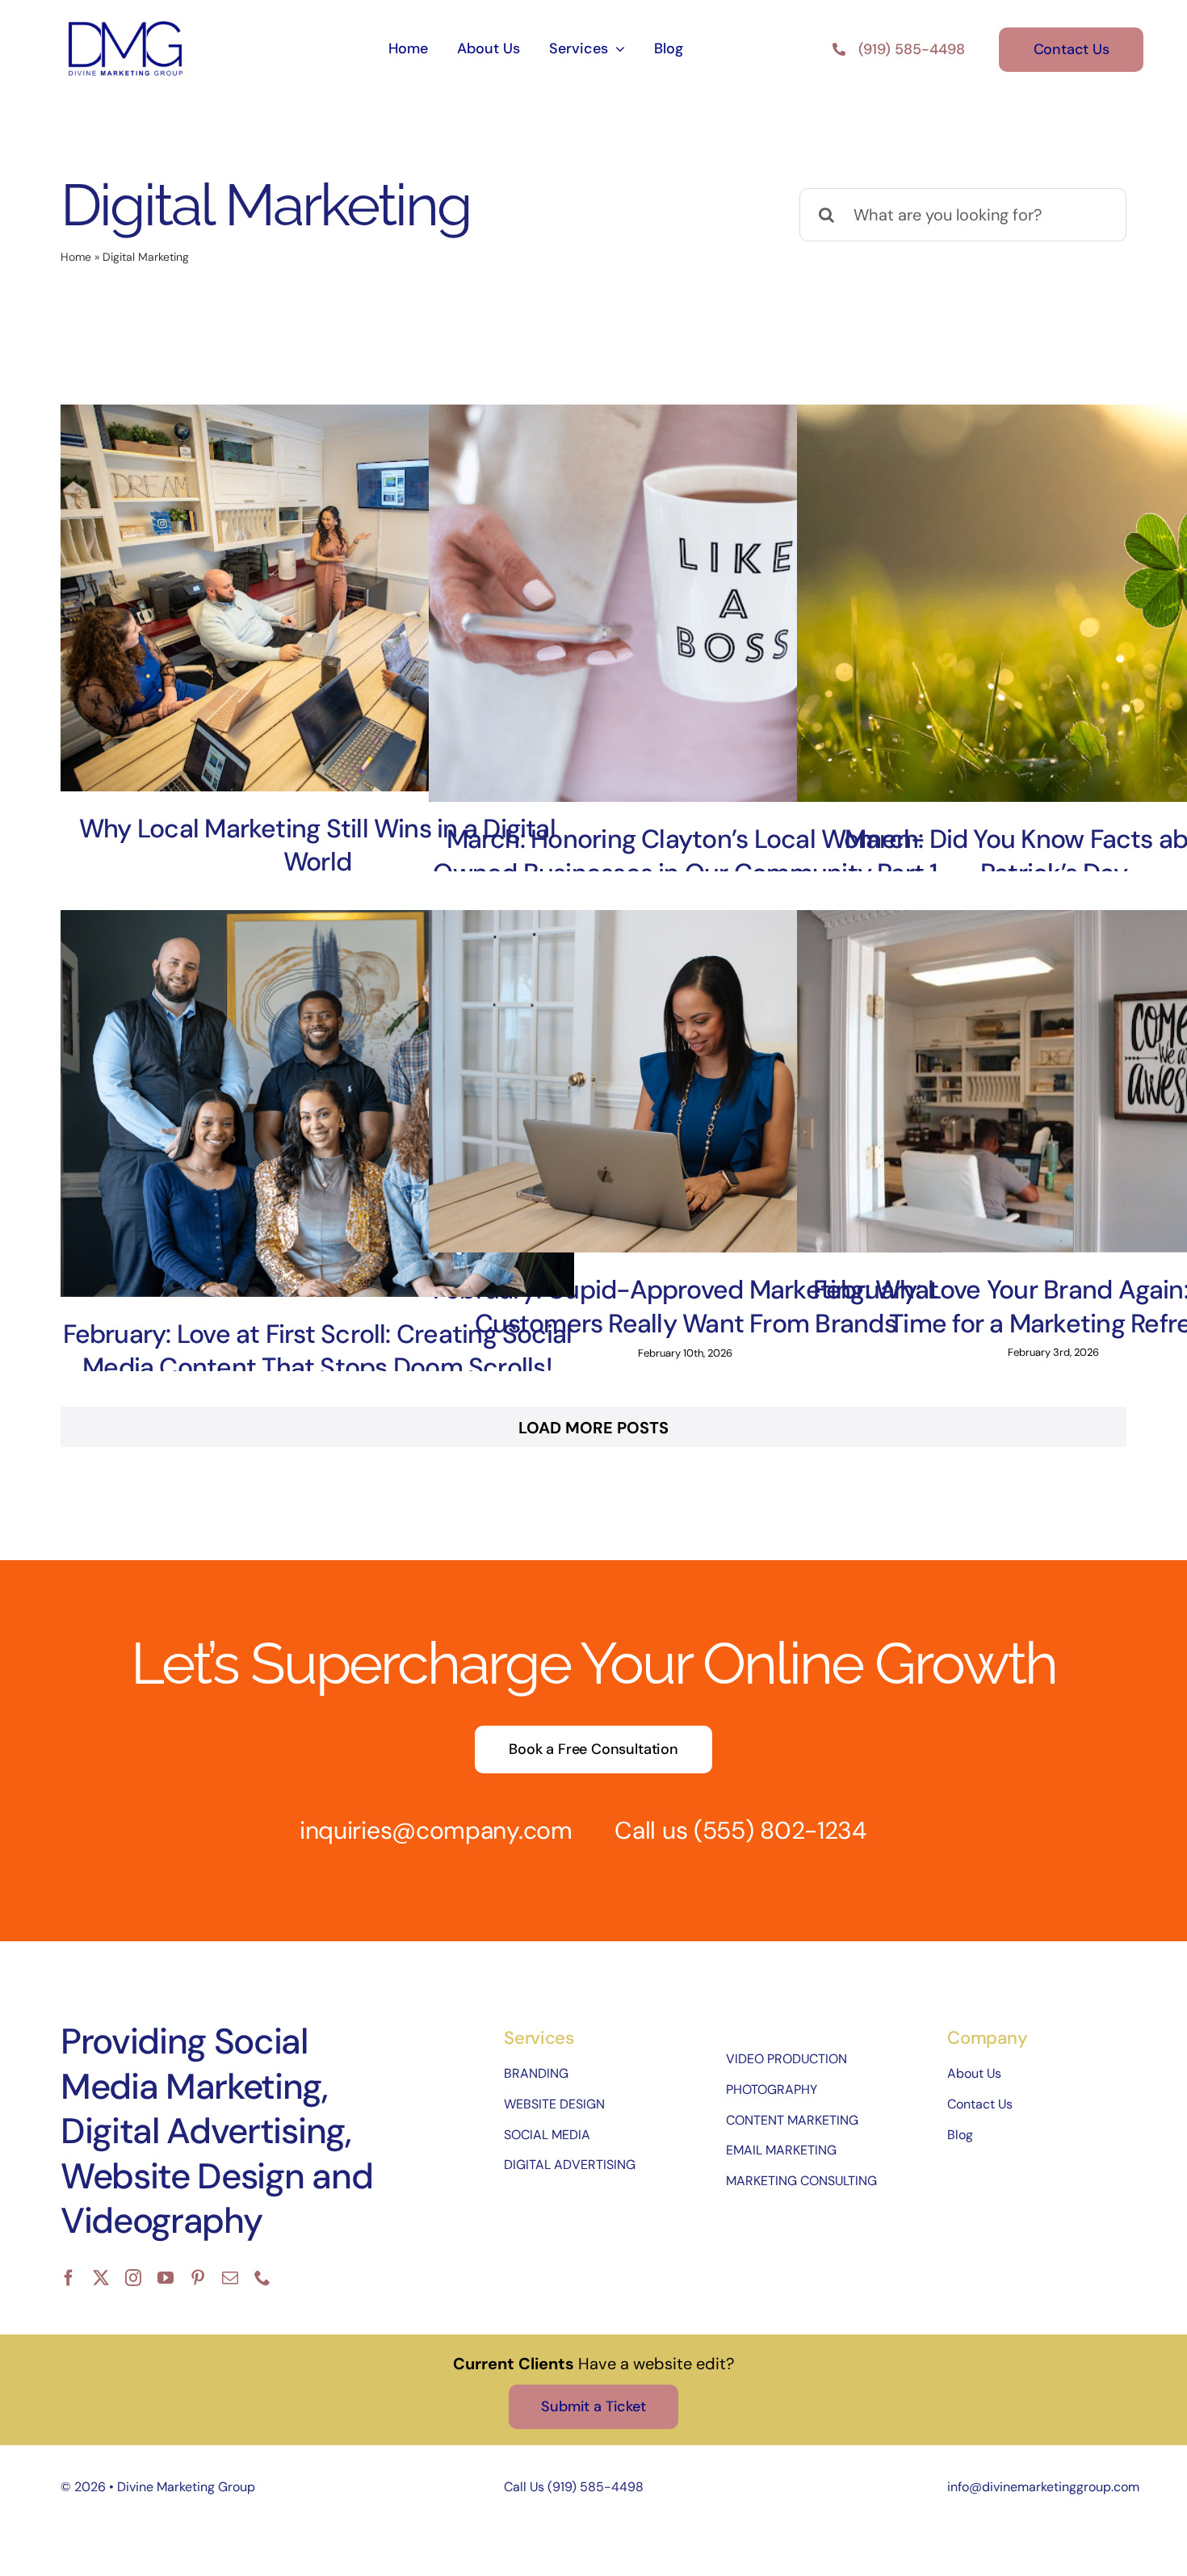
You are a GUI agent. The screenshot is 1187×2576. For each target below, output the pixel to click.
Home (76, 257)
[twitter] (101, 2278)
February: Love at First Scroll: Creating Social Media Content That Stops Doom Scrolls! (318, 1351)
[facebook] (69, 2278)
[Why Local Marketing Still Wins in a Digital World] (317, 598)
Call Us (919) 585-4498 (574, 2487)
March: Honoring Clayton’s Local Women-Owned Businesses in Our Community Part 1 (685, 856)
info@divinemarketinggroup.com (1043, 2487)
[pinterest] (198, 2278)
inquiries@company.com (436, 1830)
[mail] (230, 2278)
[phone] (262, 2278)
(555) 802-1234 (780, 1830)
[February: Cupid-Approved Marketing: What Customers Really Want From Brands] (686, 1081)
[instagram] (133, 2278)
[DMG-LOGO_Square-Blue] (125, 23)
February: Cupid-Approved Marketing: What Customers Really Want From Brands (686, 1307)
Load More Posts (593, 1428)
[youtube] (166, 2278)
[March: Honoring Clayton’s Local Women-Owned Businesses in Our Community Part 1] (686, 603)
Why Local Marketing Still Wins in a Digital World (317, 845)
